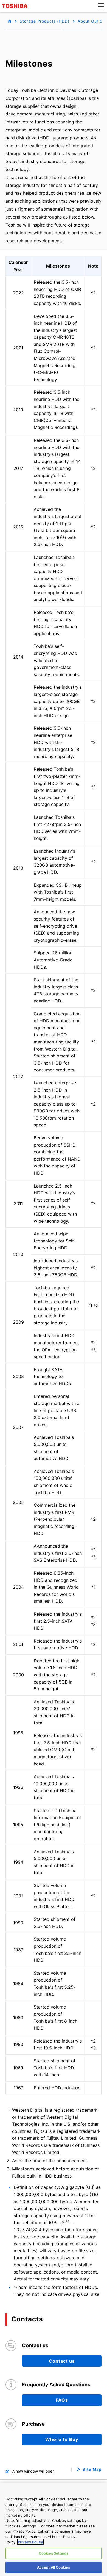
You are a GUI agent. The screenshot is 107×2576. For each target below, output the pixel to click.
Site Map (92, 2469)
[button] (101, 6)
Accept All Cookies (54, 2567)
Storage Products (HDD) (45, 21)
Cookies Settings (54, 2553)
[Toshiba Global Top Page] (16, 6)
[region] (54, 2530)
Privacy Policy (30, 2542)
